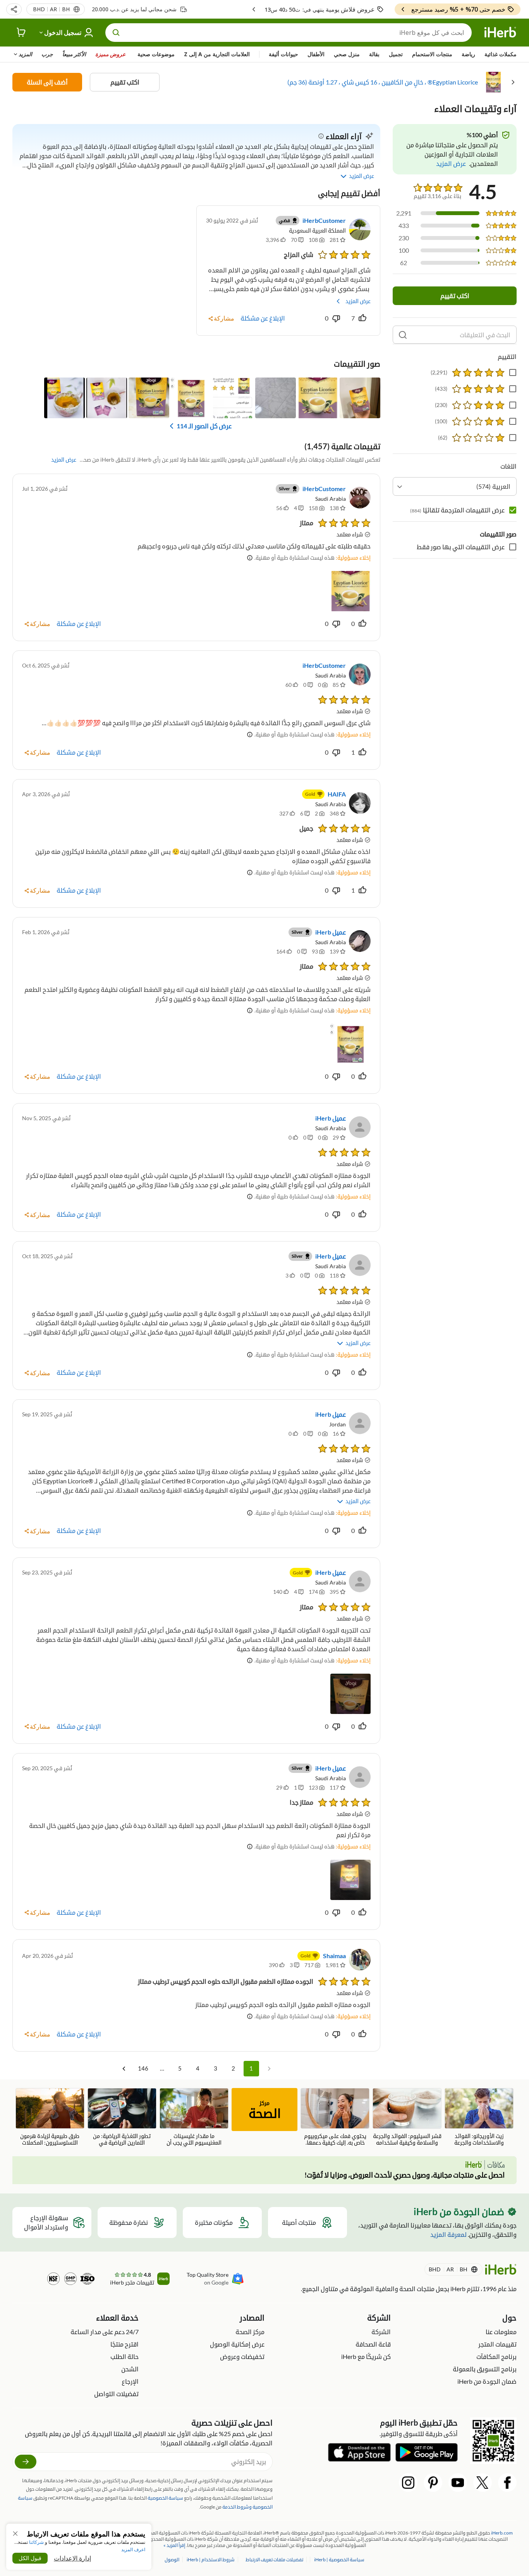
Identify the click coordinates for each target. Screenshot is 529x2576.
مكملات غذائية (501, 54)
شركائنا (36, 2542)
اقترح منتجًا (125, 2344)
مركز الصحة (250, 2332)
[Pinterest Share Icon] (433, 2483)
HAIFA (337, 794)
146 (143, 2068)
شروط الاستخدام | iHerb (210, 2560)
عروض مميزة (110, 54)
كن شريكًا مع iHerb (366, 2356)
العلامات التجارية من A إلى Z (217, 54)
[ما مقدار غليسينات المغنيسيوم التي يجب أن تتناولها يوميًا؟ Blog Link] (194, 2117)
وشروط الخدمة (237, 2507)
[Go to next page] (124, 2069)
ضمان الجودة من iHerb (487, 2381)
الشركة (381, 2332)
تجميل (396, 54)
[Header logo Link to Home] (500, 33)
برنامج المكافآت (496, 2356)
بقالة (374, 54)
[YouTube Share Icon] (458, 2483)
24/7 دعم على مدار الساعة (105, 2332)
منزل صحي (347, 54)
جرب (47, 54)
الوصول (172, 2560)
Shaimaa (334, 1956)
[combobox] (455, 486)
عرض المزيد (358, 301)
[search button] (116, 33)
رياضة (468, 54)
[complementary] (275, 2560)
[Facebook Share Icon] (507, 2483)
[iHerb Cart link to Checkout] (21, 33)
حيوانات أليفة (283, 54)
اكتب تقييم (125, 82)
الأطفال (316, 54)
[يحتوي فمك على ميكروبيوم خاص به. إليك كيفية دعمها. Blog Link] (335, 2117)
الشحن (130, 2369)
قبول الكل (30, 2558)
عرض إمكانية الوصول (237, 2344)
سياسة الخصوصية (165, 2498)
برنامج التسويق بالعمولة (485, 2369)
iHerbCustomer (324, 220)
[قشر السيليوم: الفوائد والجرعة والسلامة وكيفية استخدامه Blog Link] (407, 2117)
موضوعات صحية (156, 54)
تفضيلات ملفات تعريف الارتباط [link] (274, 2560)
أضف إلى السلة (47, 82)
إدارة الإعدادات (72, 2558)
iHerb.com (502, 2533)
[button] (14, 9)
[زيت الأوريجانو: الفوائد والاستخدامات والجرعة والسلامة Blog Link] (479, 2117)
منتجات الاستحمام (432, 54)
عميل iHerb (331, 932)
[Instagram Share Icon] (408, 2483)
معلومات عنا (501, 2332)
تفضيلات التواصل (116, 2394)
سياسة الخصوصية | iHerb (339, 2560)
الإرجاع (130, 2381)
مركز (265, 2110)
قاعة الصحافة (373, 2344)
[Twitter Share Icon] (483, 2483)
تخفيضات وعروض (242, 2356)
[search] (403, 335)
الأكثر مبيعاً (74, 54)
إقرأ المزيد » (174, 2545)
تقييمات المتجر (497, 2344)
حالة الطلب (125, 2356)
